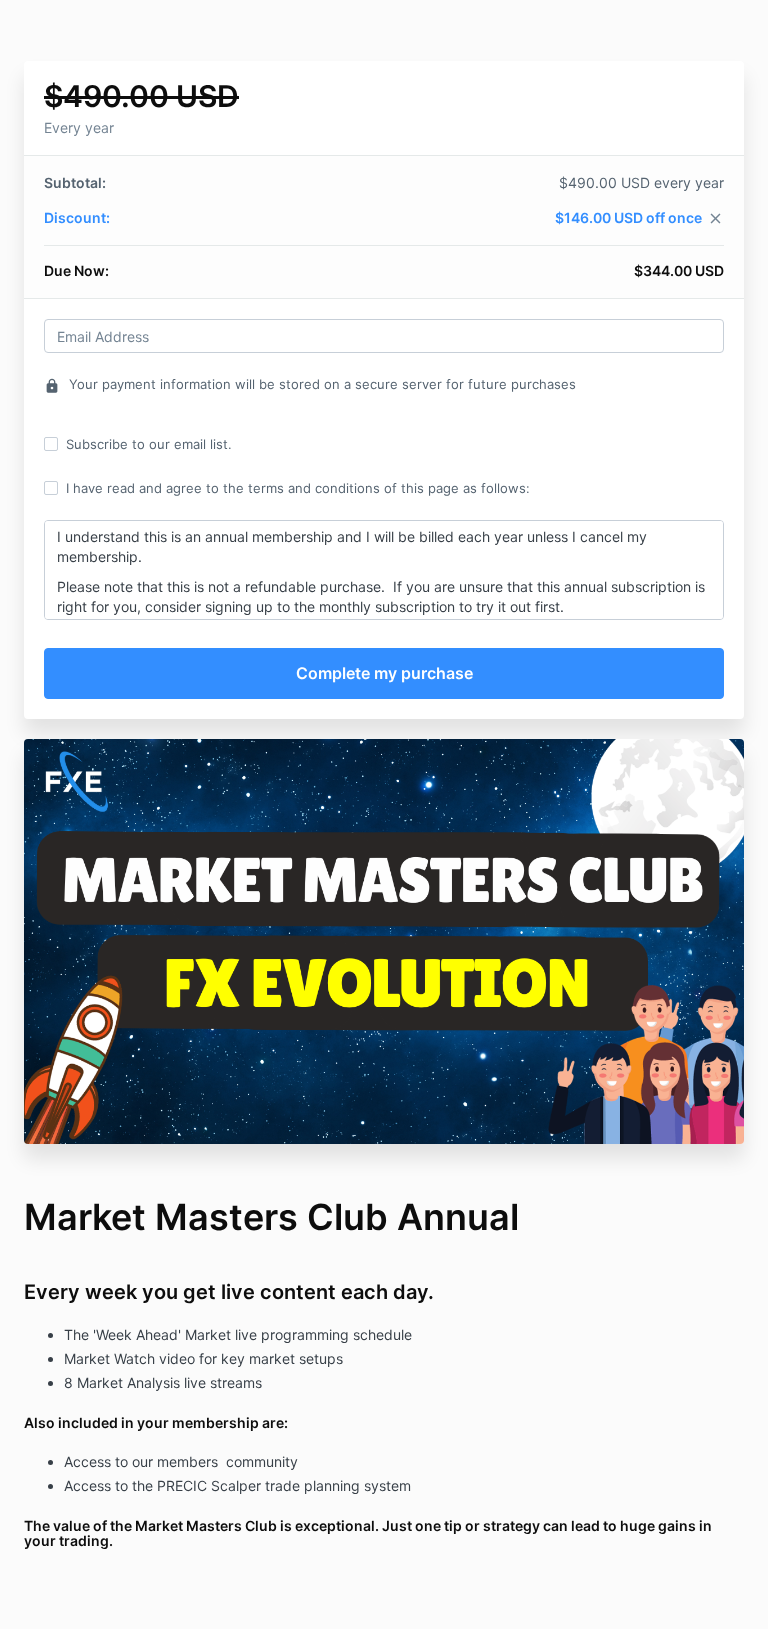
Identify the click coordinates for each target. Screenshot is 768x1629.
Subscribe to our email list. (149, 444)
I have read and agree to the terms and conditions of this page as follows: (298, 488)
